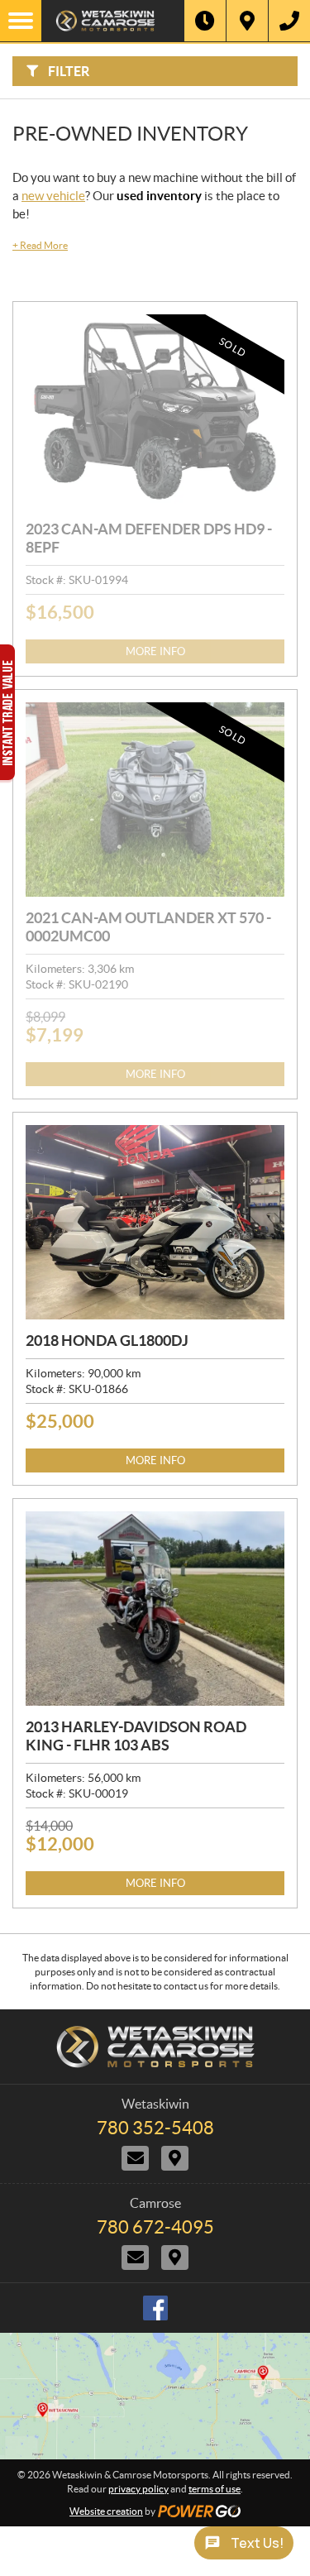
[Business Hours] (205, 21)
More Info (155, 651)
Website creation (106, 2511)
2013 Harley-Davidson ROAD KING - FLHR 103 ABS (136, 1736)
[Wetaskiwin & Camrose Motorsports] (113, 21)
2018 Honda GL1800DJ (107, 1341)
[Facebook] (155, 2308)
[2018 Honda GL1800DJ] (155, 1222)
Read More (40, 245)
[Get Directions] (247, 21)
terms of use (215, 2489)
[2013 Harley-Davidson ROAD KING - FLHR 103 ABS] (155, 1609)
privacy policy (138, 2489)
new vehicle (53, 196)
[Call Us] (289, 21)
